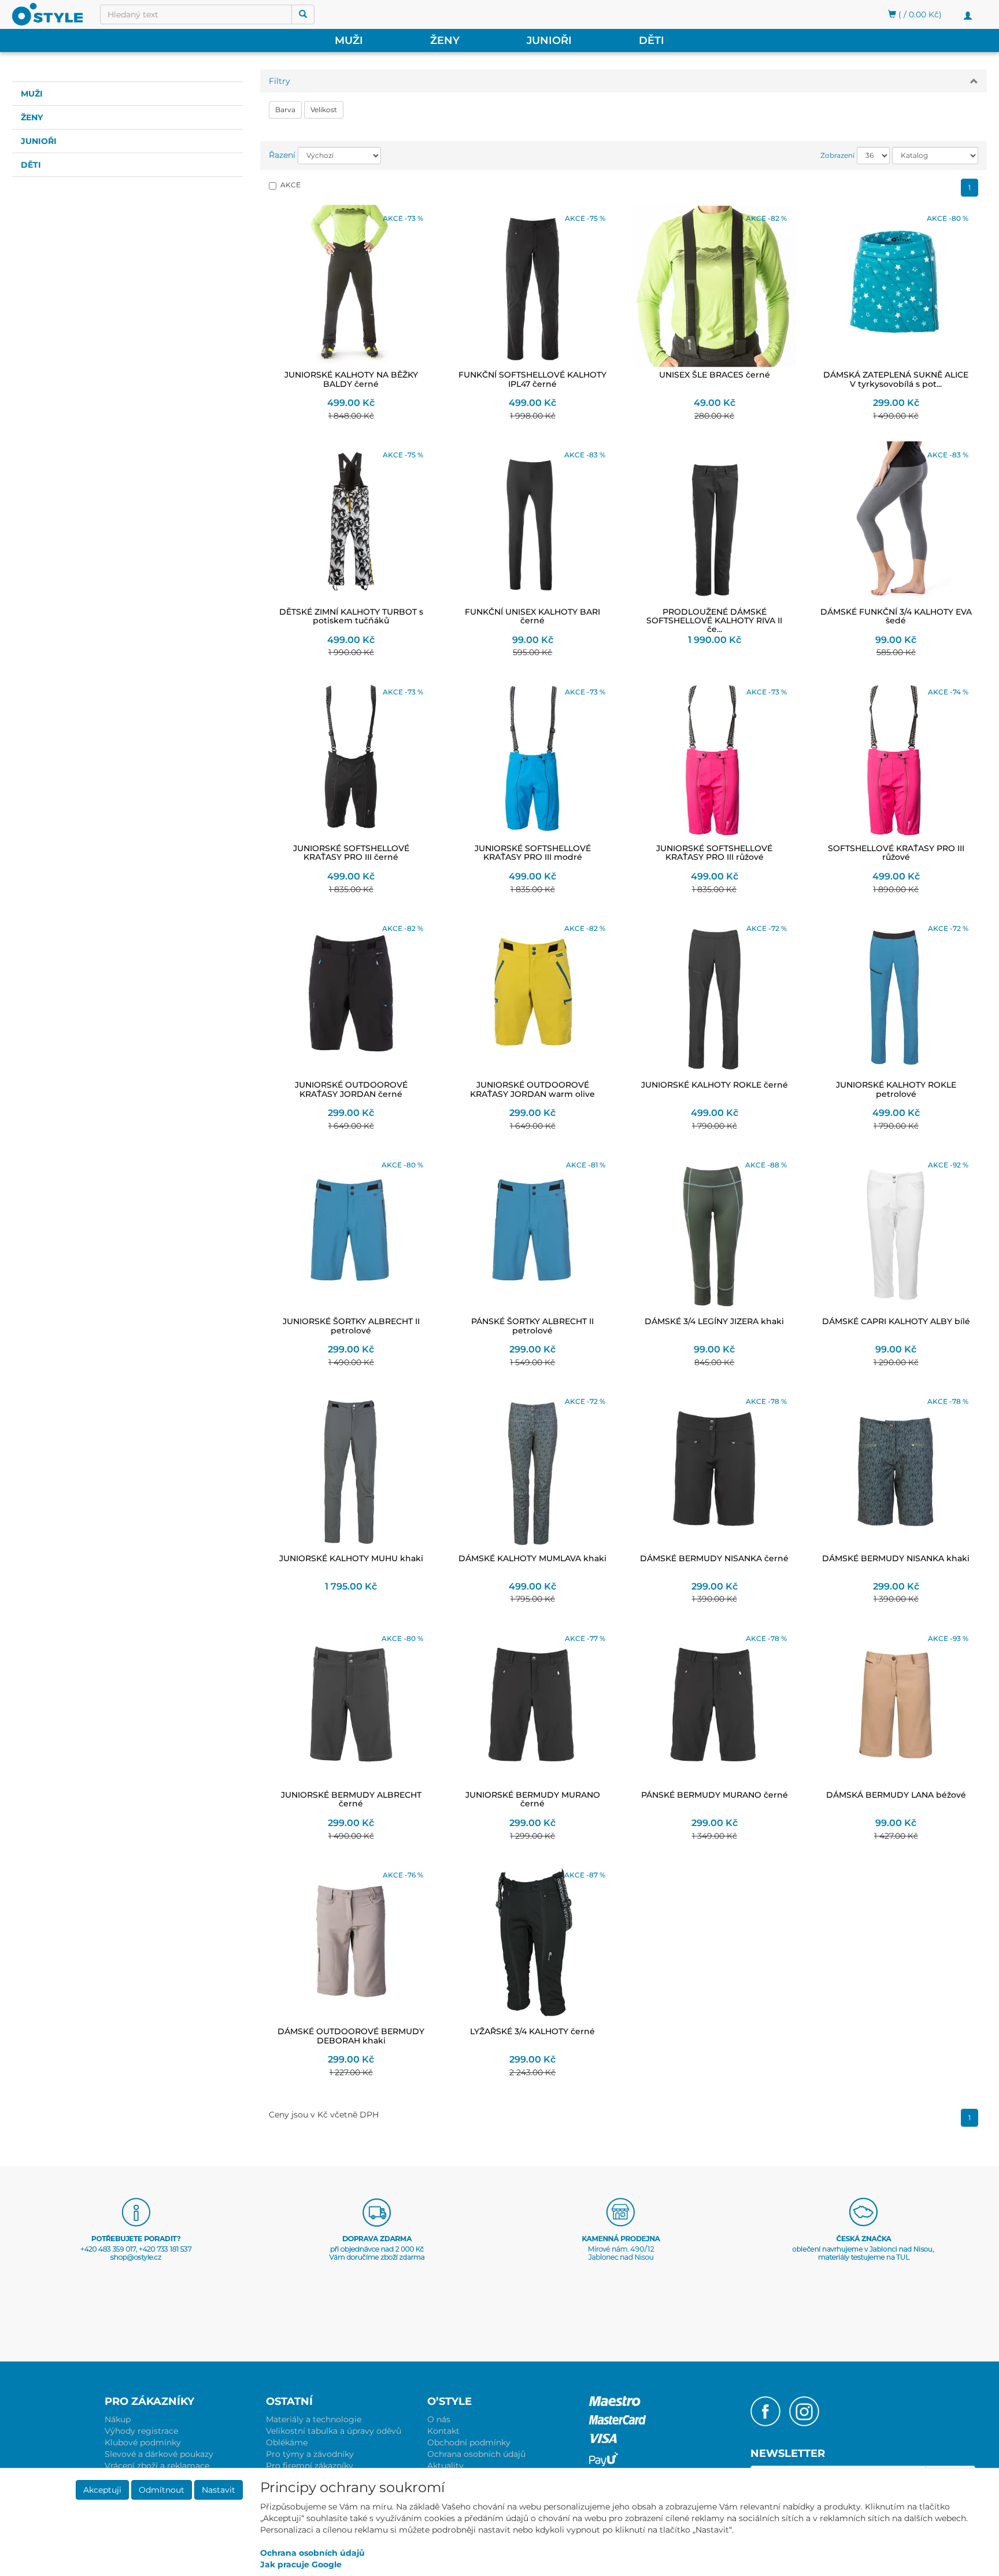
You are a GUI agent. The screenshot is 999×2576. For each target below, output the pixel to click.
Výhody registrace (141, 2431)
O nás (439, 2419)
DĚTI (652, 40)
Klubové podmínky (143, 2442)
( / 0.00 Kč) (919, 14)
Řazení (282, 155)
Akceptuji (102, 2490)
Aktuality (445, 2466)
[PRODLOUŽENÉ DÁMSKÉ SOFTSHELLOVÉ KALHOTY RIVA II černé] (715, 523)
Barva (285, 110)
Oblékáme (287, 2442)
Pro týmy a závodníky (310, 2454)
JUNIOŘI (549, 40)
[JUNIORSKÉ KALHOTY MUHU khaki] (351, 1469)
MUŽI (349, 40)
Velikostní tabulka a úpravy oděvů (334, 2431)
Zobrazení (837, 155)
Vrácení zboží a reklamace (157, 2466)
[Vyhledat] (303, 14)
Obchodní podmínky (469, 2442)
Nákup (118, 2419)
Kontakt (443, 2431)
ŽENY (445, 40)
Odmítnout (162, 2490)
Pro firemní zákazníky (310, 2466)
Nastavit (219, 2490)
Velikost (324, 110)
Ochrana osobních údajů (476, 2454)
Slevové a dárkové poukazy (159, 2454)
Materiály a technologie (314, 2419)
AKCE (291, 185)
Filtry (280, 81)
